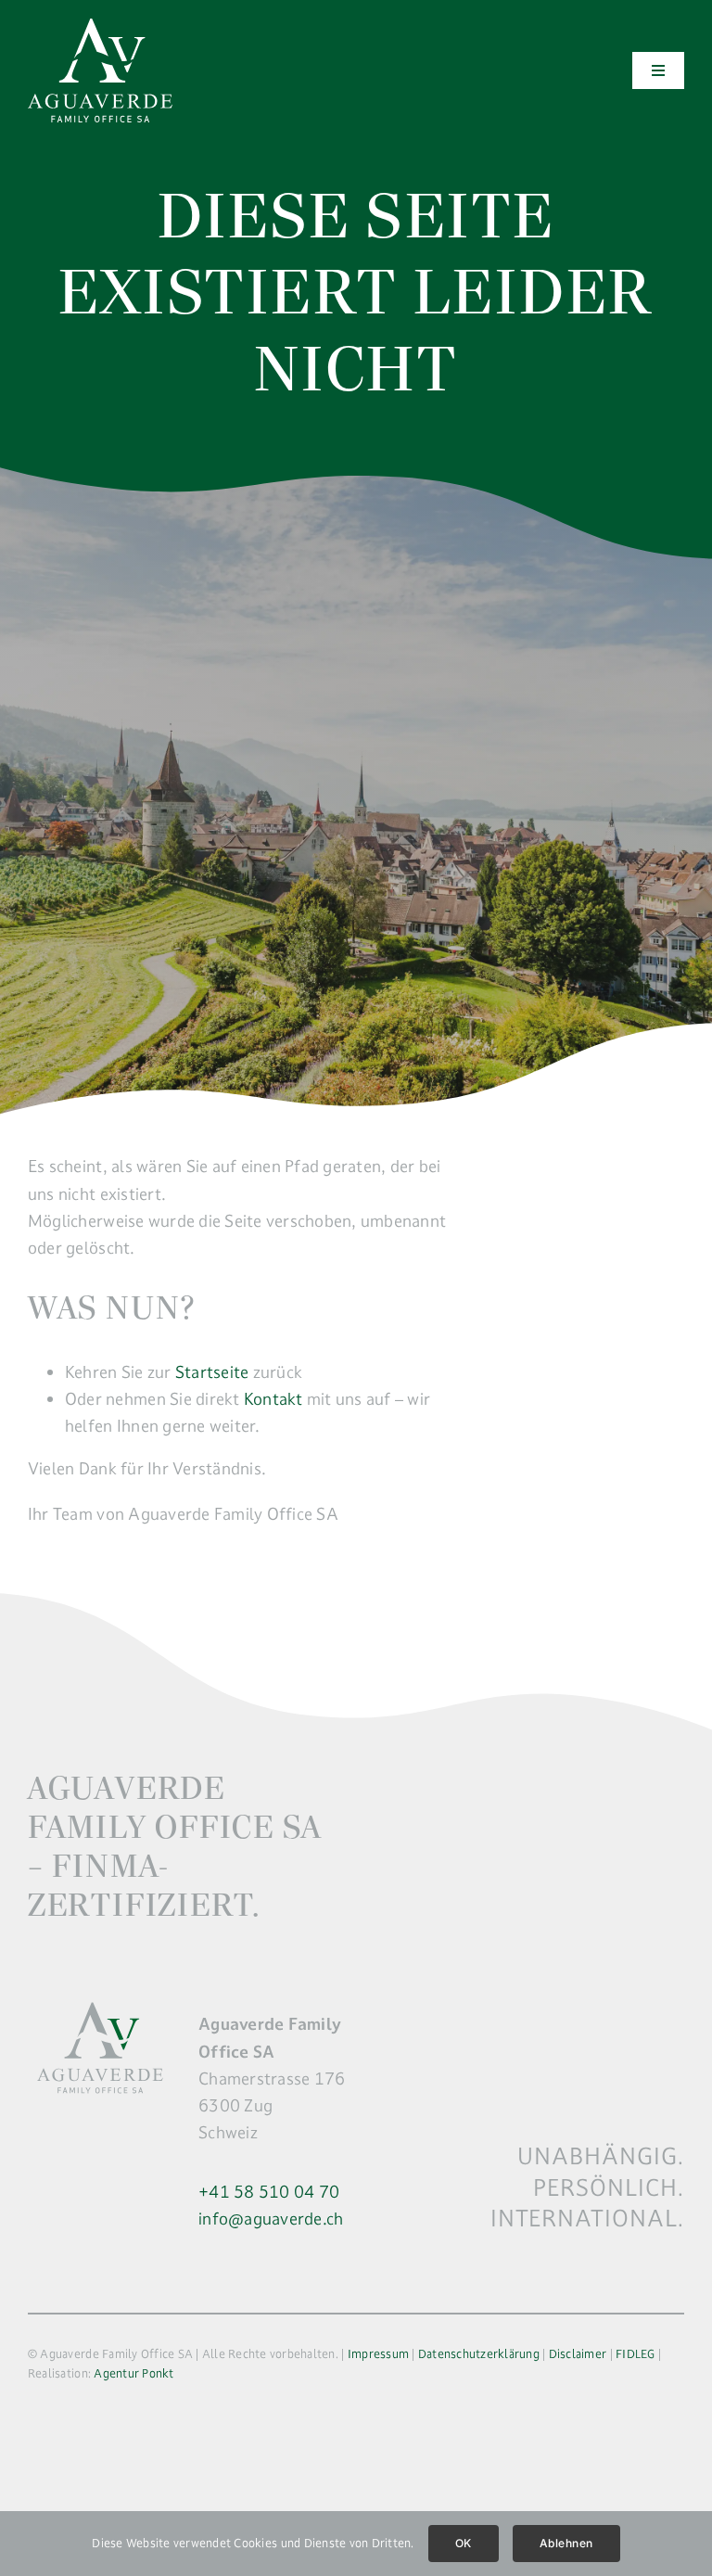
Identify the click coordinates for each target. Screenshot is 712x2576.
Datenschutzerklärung (479, 2353)
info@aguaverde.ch (271, 2219)
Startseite (212, 1372)
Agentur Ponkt (133, 2373)
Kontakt (273, 1399)
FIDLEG (636, 2353)
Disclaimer (578, 2353)
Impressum (378, 2353)
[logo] (100, 26)
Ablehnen (566, 2543)
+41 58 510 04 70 (269, 2192)
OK (464, 2543)
